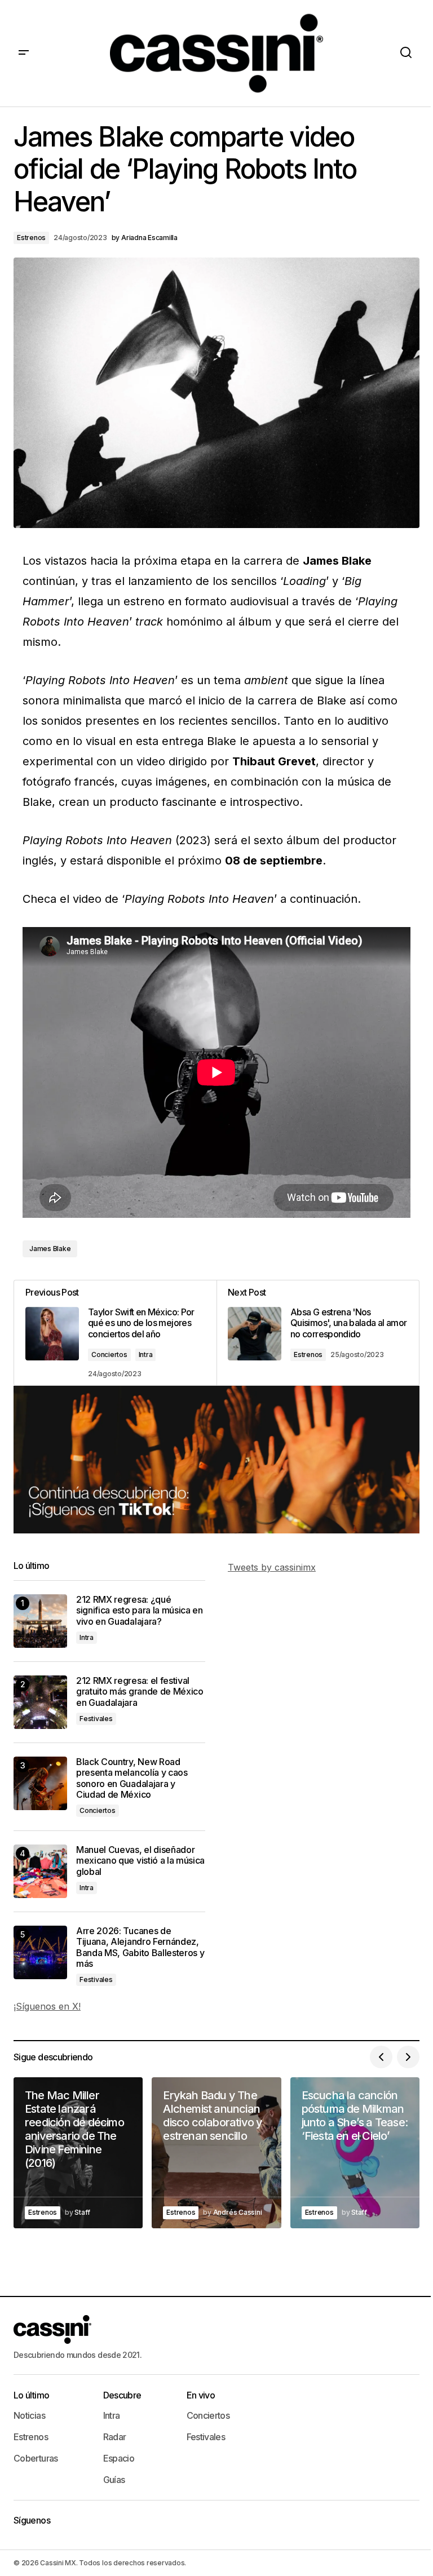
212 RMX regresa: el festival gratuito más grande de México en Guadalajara (140, 1692)
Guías (114, 2480)
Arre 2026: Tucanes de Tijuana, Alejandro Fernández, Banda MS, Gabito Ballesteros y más (140, 1947)
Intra (146, 1354)
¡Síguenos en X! (47, 2006)
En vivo (201, 2395)
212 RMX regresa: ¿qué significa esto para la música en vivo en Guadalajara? (140, 1610)
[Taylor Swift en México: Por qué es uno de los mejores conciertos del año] (115, 1333)
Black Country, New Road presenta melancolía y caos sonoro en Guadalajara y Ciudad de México (132, 1778)
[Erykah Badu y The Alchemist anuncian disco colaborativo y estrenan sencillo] (216, 2152)
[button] (24, 53)
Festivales (96, 1719)
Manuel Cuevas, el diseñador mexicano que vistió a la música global (140, 1861)
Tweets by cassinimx (272, 1567)
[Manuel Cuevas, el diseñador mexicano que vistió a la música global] (40, 1871)
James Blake (50, 1249)
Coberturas (36, 2458)
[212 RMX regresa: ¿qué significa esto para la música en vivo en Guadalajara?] (40, 1621)
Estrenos (31, 238)
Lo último (31, 2395)
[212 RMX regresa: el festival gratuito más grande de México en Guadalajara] (40, 1702)
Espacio (119, 2458)
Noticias (29, 2415)
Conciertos (109, 1354)
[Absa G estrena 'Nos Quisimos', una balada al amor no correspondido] (318, 1333)
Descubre (122, 2395)
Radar (115, 2437)
